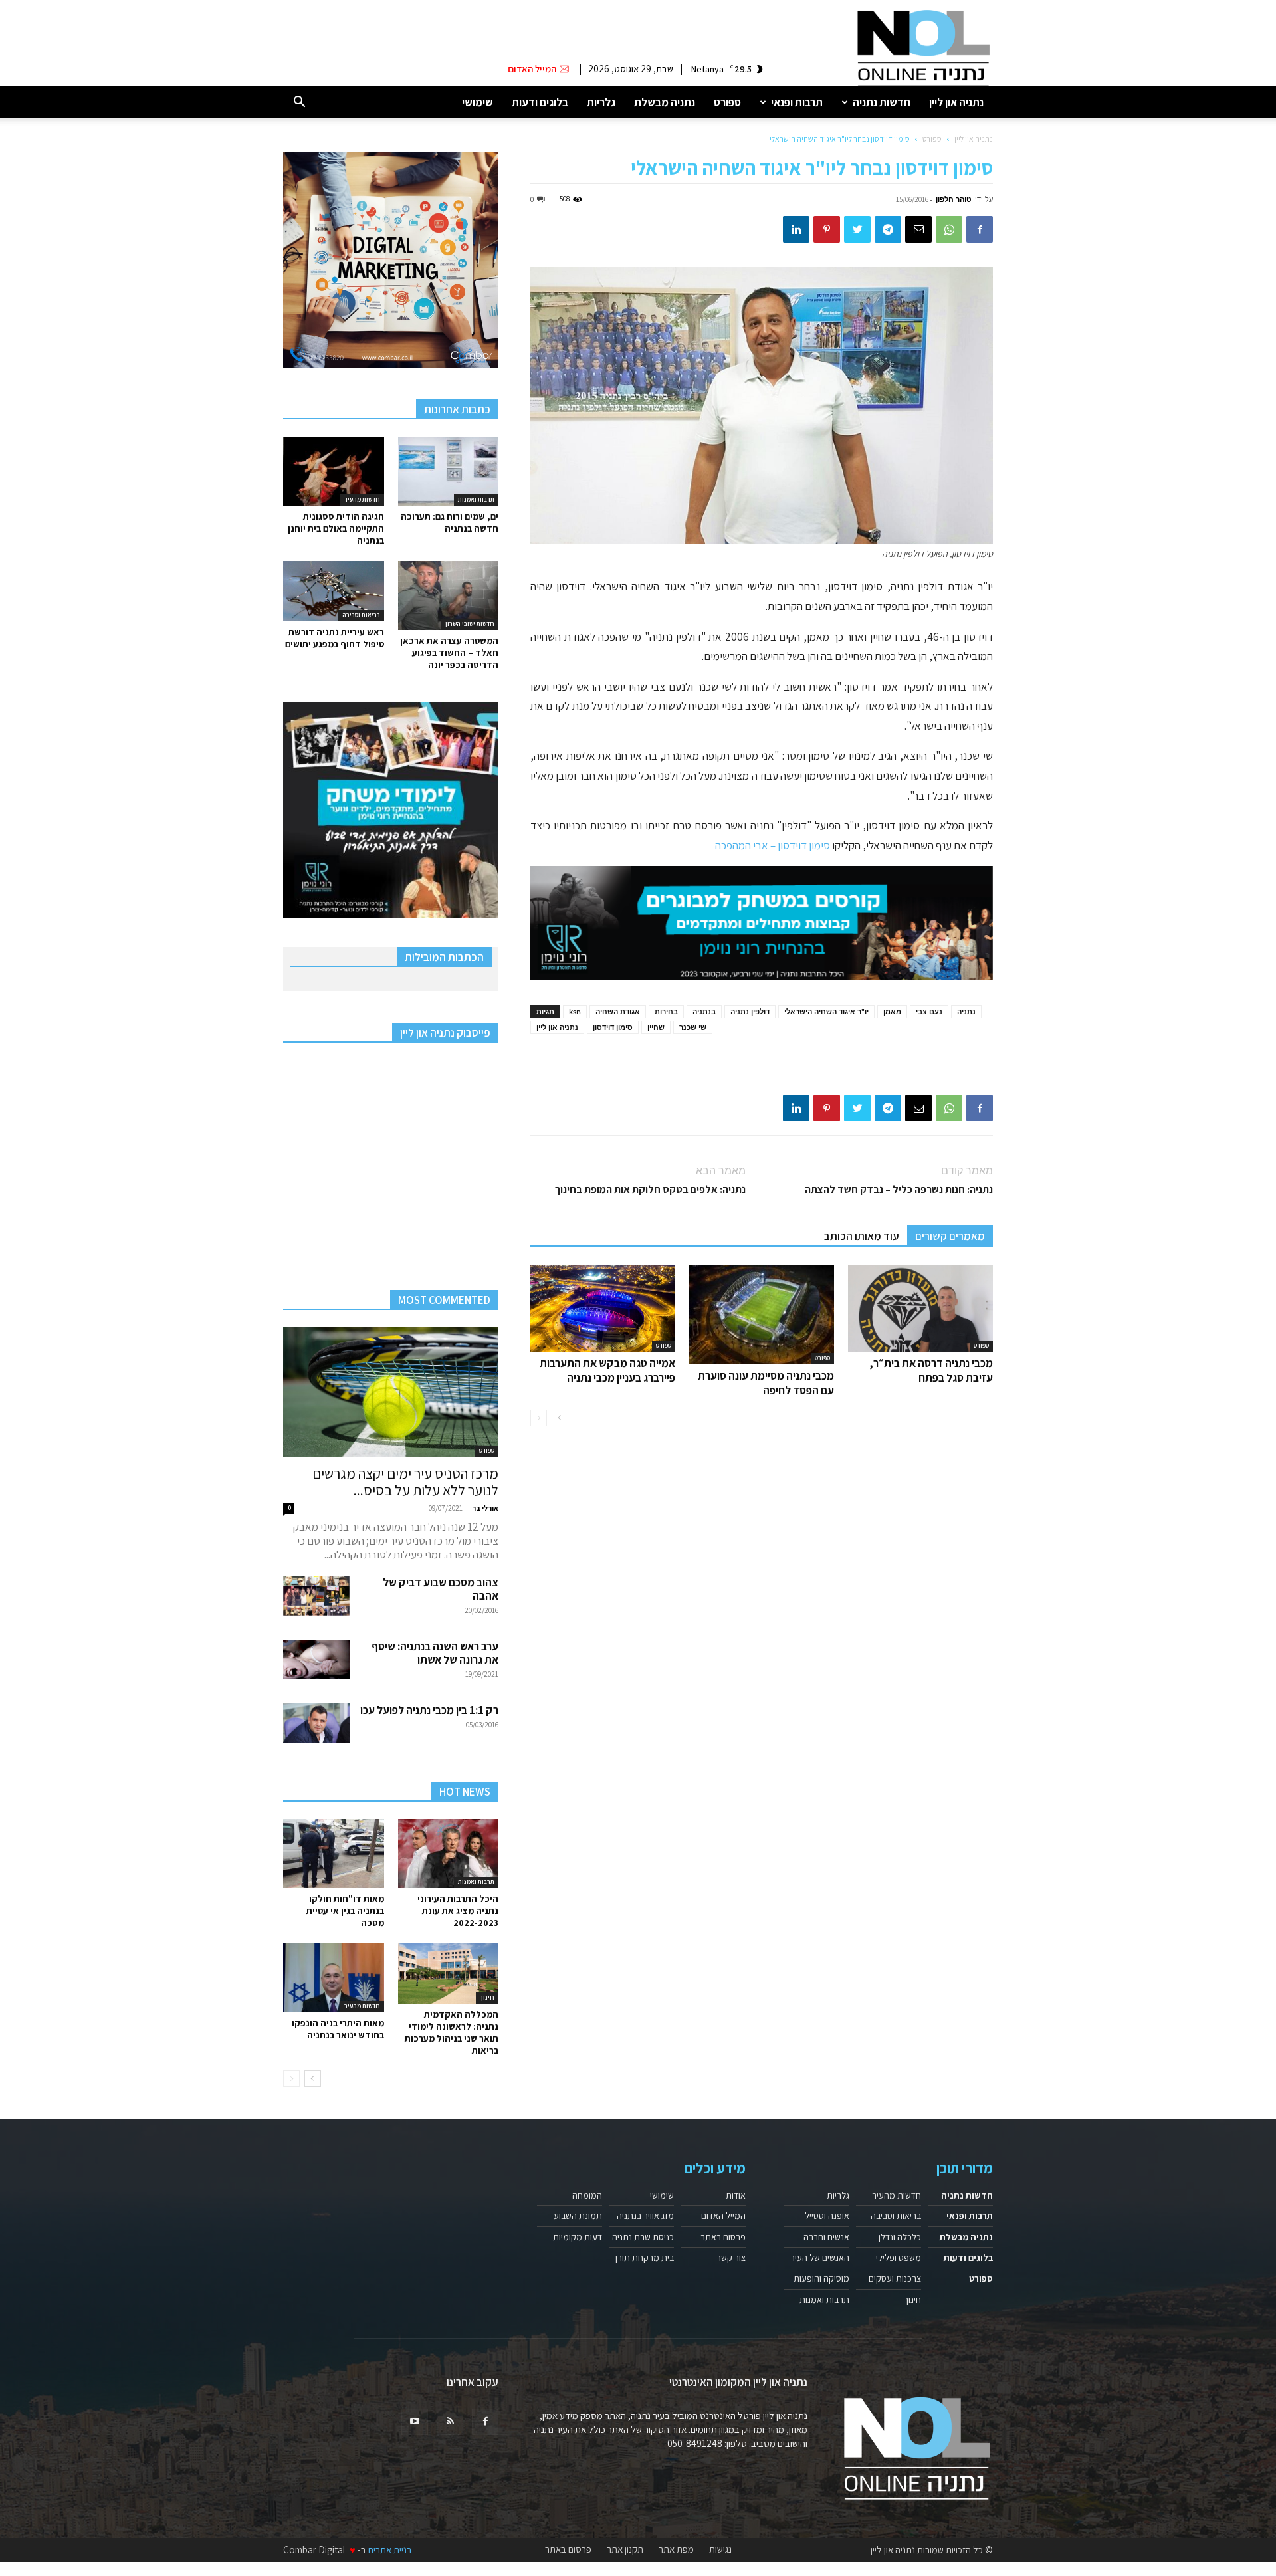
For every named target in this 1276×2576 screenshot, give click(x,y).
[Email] (918, 229)
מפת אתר (676, 2549)
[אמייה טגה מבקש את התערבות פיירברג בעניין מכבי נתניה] (603, 1308)
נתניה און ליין (956, 102)
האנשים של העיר (820, 2258)
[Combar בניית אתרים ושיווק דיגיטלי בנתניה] (391, 260)
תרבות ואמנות (476, 499)
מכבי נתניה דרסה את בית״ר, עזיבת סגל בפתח (931, 1370)
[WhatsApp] (949, 229)
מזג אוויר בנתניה (645, 2216)
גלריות (601, 102)
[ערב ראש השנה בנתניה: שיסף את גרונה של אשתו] (316, 1660)
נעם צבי (929, 1011)
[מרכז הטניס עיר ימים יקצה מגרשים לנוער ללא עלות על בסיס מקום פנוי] (391, 1392)
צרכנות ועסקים (895, 2278)
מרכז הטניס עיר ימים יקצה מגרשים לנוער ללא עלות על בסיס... (405, 1482)
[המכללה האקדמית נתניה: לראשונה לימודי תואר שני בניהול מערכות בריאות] (449, 1974)
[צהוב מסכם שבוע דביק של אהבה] (316, 1596)
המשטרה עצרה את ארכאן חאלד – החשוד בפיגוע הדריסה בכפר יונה (449, 653)
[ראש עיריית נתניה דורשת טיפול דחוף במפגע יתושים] (334, 591)
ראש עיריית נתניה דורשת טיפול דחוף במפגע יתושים (335, 638)
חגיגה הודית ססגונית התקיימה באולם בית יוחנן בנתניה (336, 528)
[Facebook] (980, 229)
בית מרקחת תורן (645, 2258)
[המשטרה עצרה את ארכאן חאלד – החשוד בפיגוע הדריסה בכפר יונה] (449, 595)
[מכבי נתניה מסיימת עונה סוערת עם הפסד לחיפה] (762, 1315)
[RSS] (450, 2422)
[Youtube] (415, 2422)
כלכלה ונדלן (900, 2237)
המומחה (587, 2195)
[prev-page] (539, 1418)
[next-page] (560, 1418)
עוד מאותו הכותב (862, 1236)
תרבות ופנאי (797, 102)
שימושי (478, 102)
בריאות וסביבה (361, 615)
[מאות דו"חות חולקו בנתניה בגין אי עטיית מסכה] (334, 1854)
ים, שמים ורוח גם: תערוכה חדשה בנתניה (450, 522)
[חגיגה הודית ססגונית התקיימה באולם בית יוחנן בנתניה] (334, 471)
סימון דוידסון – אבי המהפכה (773, 845)
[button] (299, 103)
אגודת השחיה (618, 1011)
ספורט (727, 102)
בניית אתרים (390, 2550)
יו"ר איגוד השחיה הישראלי (826, 1011)
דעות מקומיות (578, 2237)
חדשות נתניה (882, 102)
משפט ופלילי (899, 2258)
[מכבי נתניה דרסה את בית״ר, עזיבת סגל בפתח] (920, 1308)
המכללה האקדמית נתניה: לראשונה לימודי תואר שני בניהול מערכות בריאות (452, 2032)
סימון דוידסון (613, 1027)
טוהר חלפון (954, 199)
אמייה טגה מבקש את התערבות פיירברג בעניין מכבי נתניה (607, 1370)
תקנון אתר (625, 2549)
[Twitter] (857, 229)
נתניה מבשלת (665, 102)
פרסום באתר (723, 2237)
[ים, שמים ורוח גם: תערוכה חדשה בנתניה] (449, 471)
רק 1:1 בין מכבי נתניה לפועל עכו (429, 1710)
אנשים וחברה (826, 2237)
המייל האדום (723, 2216)
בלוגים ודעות (540, 102)
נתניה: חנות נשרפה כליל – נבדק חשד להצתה (899, 1189)
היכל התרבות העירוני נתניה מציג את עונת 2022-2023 (458, 1911)
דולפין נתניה (750, 1011)
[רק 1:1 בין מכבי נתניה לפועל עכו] (316, 1723)
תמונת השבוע (578, 2216)
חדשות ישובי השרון (470, 624)
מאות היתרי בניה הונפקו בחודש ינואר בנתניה (338, 2029)
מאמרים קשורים (950, 1236)
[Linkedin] (796, 229)
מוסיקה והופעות (821, 2278)
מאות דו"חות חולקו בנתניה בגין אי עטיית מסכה (345, 1911)
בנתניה (704, 1011)
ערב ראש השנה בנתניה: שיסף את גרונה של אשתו (435, 1653)
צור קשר (731, 2258)
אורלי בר (485, 1508)
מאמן (892, 1011)
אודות (736, 2195)
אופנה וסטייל (827, 2216)
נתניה (966, 1011)
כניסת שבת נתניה (643, 2237)
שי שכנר (693, 1027)
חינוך (487, 1997)
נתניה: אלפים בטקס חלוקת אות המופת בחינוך (650, 1189)
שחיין (656, 1027)
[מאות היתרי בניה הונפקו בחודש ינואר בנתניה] (334, 1978)
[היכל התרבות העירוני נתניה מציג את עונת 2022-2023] (449, 1854)
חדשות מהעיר (362, 499)
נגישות (720, 2549)
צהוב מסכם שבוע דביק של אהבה (441, 1589)
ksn (575, 1011)
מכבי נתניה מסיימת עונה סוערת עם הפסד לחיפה (766, 1383)
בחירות (666, 1011)
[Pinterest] (827, 229)
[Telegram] (888, 229)
